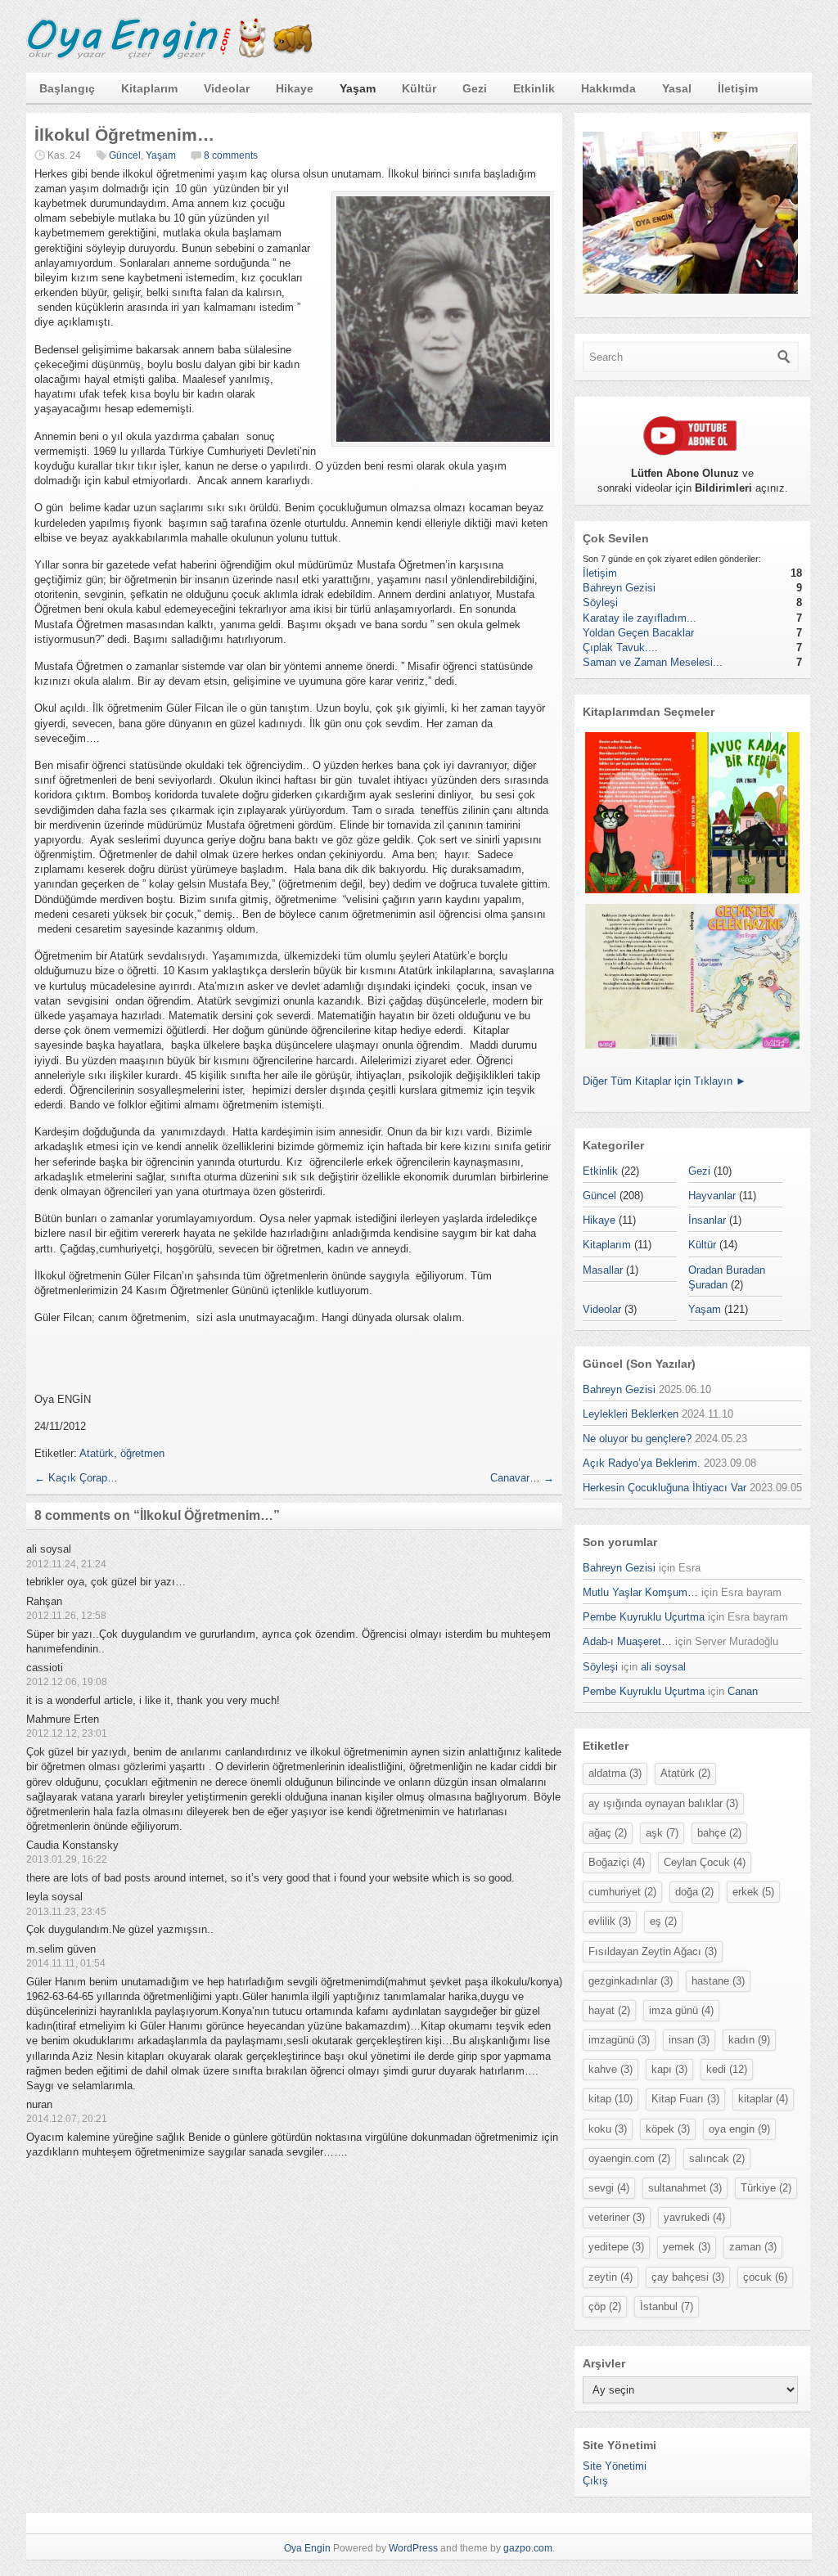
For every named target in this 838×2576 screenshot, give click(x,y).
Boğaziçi (617, 1862)
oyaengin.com (629, 2158)
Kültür (419, 88)
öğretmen (142, 1453)
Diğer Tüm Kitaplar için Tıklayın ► (665, 1081)
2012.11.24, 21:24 (66, 1564)
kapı (669, 2069)
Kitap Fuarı (685, 2099)
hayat (609, 2010)
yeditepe (616, 2247)
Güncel (125, 155)
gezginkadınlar (631, 1981)
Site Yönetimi (615, 2466)
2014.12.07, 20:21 (67, 2119)
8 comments (231, 155)
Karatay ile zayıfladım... (640, 618)
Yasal (677, 88)
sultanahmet (685, 2188)
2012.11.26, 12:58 (66, 1616)
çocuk (765, 2277)
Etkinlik (534, 88)
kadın (749, 2040)
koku (608, 2129)
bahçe (719, 1833)
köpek (668, 2129)
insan (689, 2040)
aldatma (615, 1773)
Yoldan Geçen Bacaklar (638, 633)
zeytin (610, 2277)
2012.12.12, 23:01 (67, 1733)
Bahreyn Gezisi (619, 588)
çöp (605, 2306)
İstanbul (667, 2306)
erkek (753, 1892)
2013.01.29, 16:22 (67, 1859)
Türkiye (766, 2188)
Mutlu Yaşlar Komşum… (640, 1592)
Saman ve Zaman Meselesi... (653, 662)
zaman (753, 2247)
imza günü (681, 2010)
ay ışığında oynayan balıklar (663, 1803)
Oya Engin (307, 2548)
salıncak (717, 2158)
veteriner (617, 2217)
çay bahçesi (688, 2277)
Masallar (603, 1270)
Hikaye (295, 88)
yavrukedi (694, 2217)
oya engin (739, 2129)
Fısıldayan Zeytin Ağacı (653, 1951)
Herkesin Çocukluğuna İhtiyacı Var (665, 1488)
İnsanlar (707, 1220)
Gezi (475, 88)
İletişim (738, 88)
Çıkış (595, 2481)
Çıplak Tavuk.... (620, 647)
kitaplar (763, 2099)
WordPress (413, 2548)
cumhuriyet (622, 1892)
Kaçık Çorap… (76, 1478)
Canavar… (522, 1478)
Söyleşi (600, 602)
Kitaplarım (149, 88)
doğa (694, 1892)
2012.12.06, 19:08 (67, 1682)
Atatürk (97, 1453)
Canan (743, 1691)
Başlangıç (67, 88)
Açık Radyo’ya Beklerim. (642, 1463)
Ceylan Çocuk (705, 1862)
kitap (610, 2099)
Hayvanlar (712, 1196)
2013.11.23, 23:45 (66, 1912)
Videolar (227, 88)
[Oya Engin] (169, 56)
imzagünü (619, 2040)
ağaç (608, 1833)
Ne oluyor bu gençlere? (637, 1439)
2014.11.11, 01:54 (66, 1963)
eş (663, 1921)
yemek (687, 2247)
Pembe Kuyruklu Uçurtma (644, 1617)
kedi (727, 2069)
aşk (662, 1833)
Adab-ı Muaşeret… (627, 1641)
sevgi (609, 2188)
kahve (610, 2069)
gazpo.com (528, 2548)
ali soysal (663, 1667)
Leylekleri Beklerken (631, 1414)
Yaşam (358, 88)
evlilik (610, 1921)
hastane (718, 1981)
